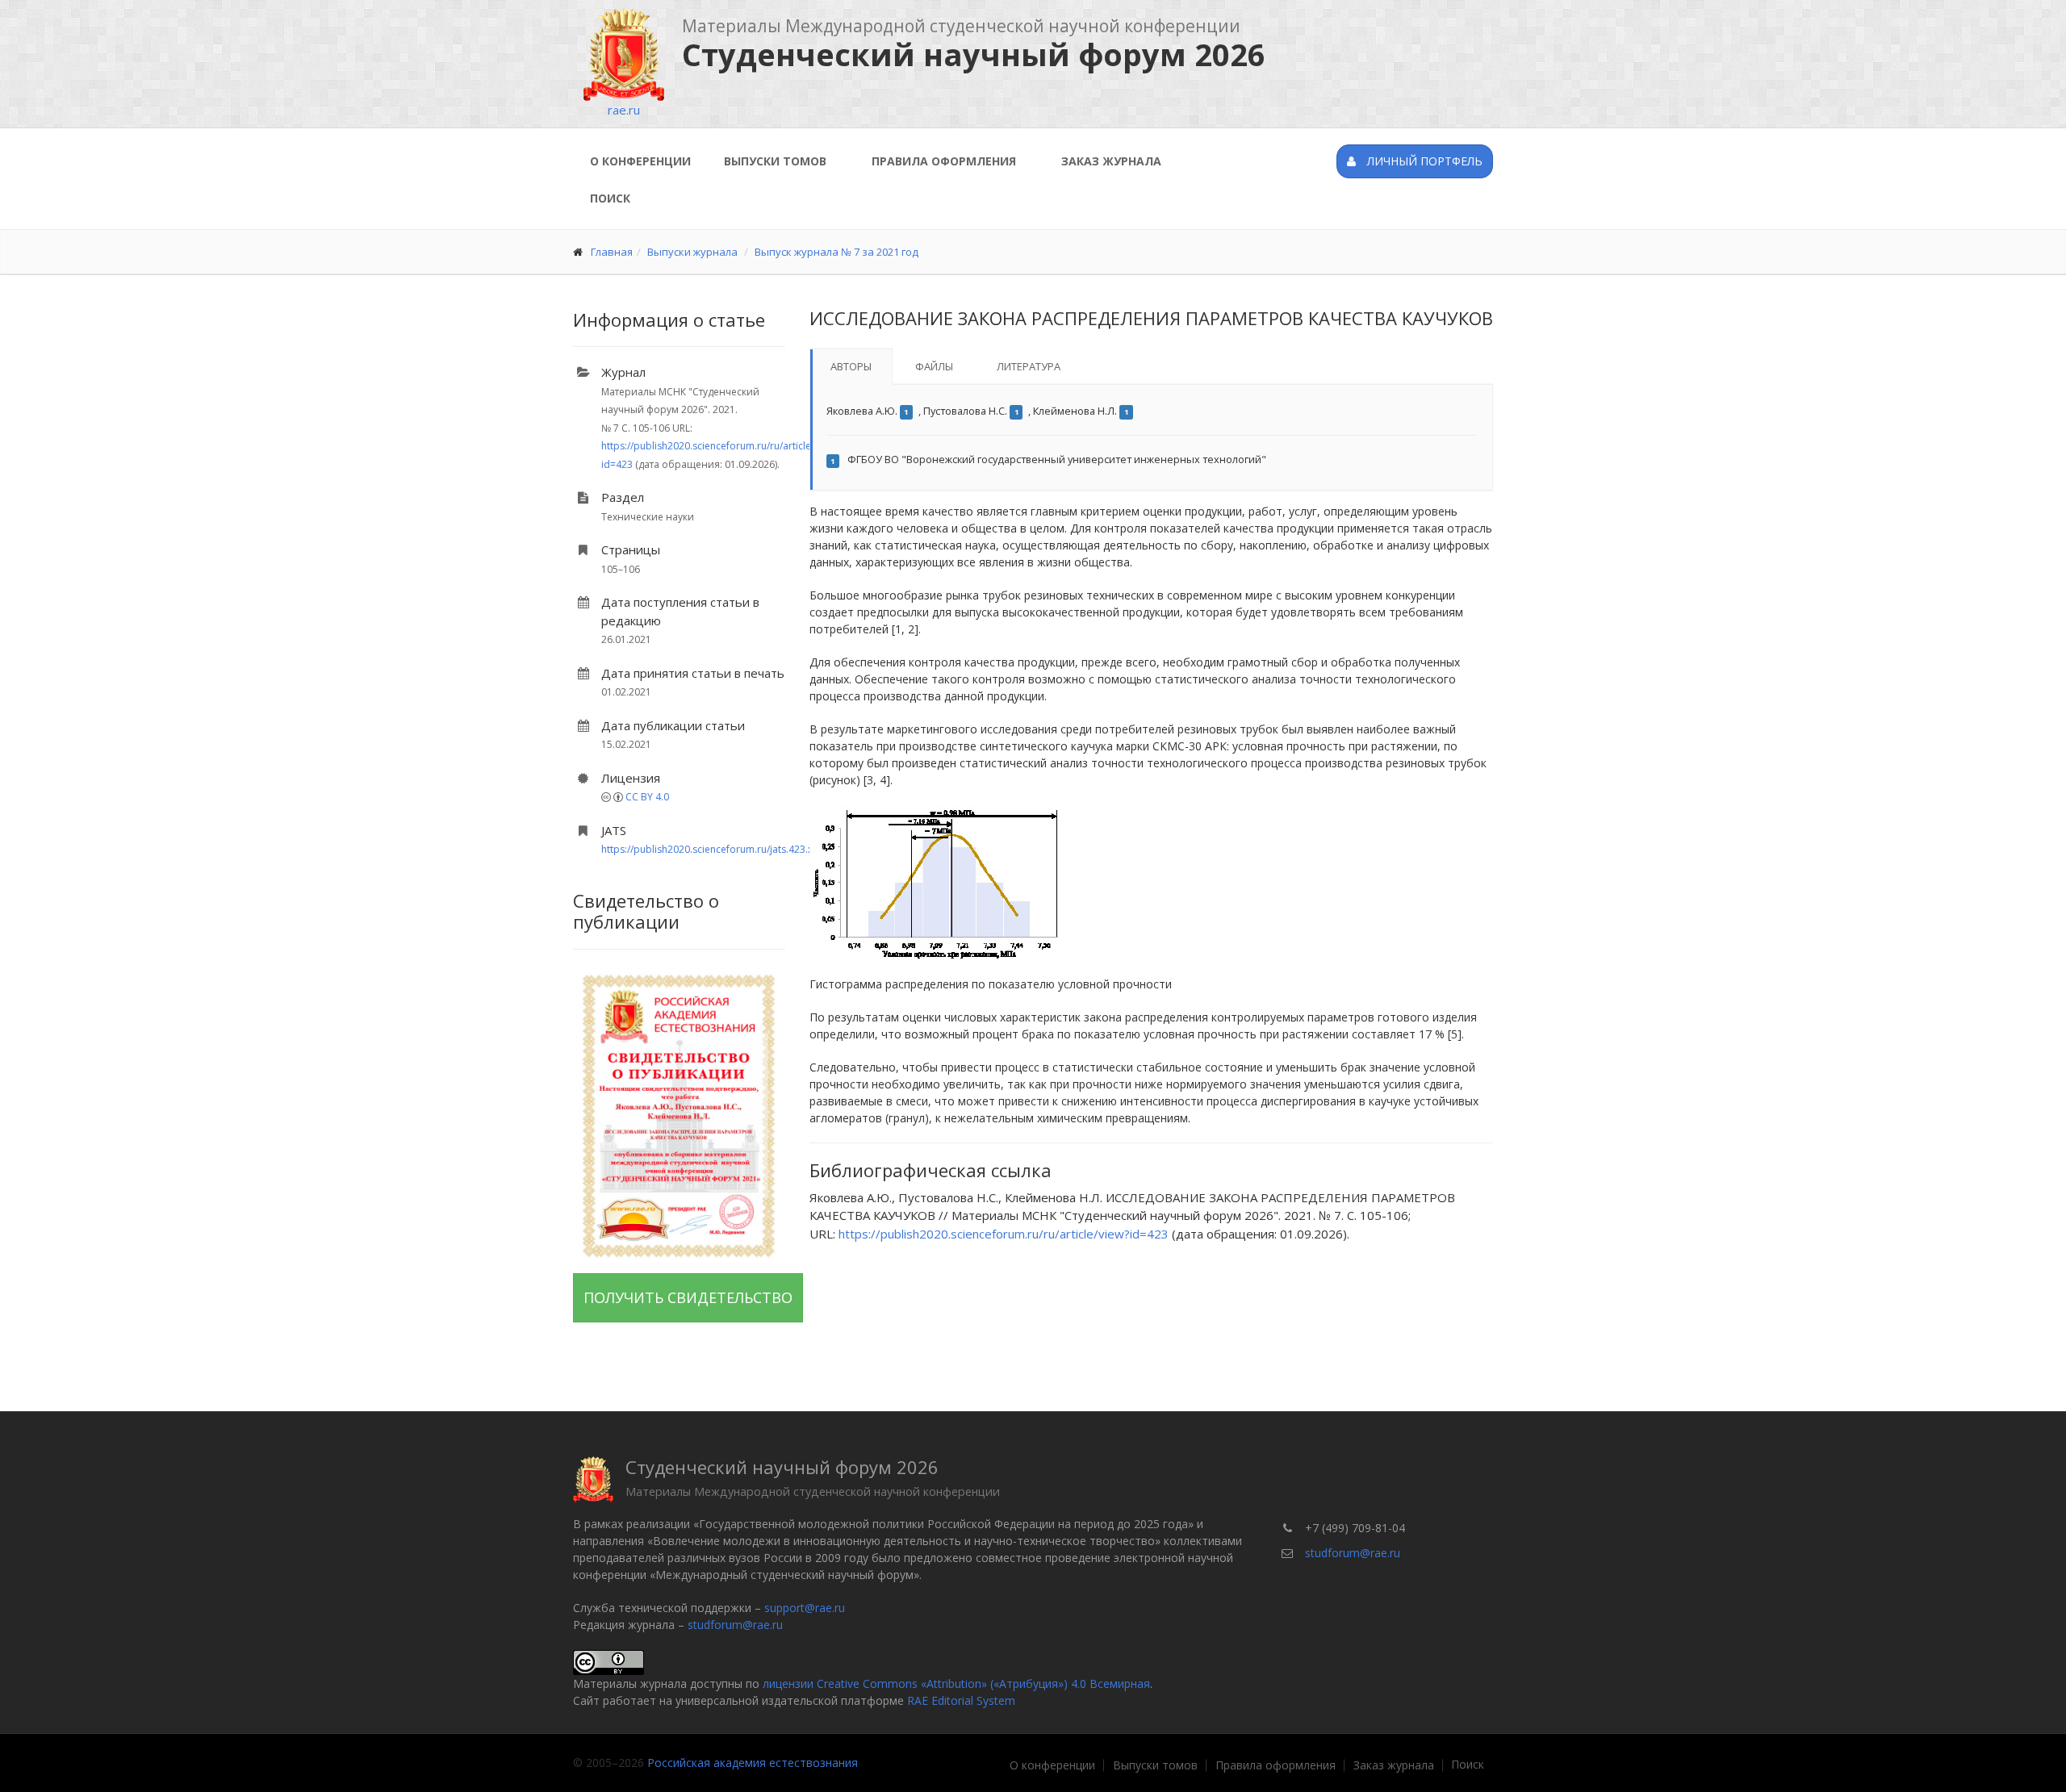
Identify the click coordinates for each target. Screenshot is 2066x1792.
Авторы (851, 366)
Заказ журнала (1111, 161)
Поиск (610, 198)
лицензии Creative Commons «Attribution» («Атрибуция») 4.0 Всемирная (956, 1683)
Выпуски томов (775, 161)
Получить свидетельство (688, 1297)
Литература (1029, 366)
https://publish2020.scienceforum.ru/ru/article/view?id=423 (1004, 1234)
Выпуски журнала (692, 252)
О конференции (640, 161)
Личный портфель (1423, 161)
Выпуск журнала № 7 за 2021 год (836, 252)
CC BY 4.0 (647, 797)
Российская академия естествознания (753, 1763)
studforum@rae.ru (735, 1625)
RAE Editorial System (961, 1700)
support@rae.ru (805, 1608)
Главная (612, 252)
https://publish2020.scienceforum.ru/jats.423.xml (713, 849)
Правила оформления (944, 161)
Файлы (934, 366)
